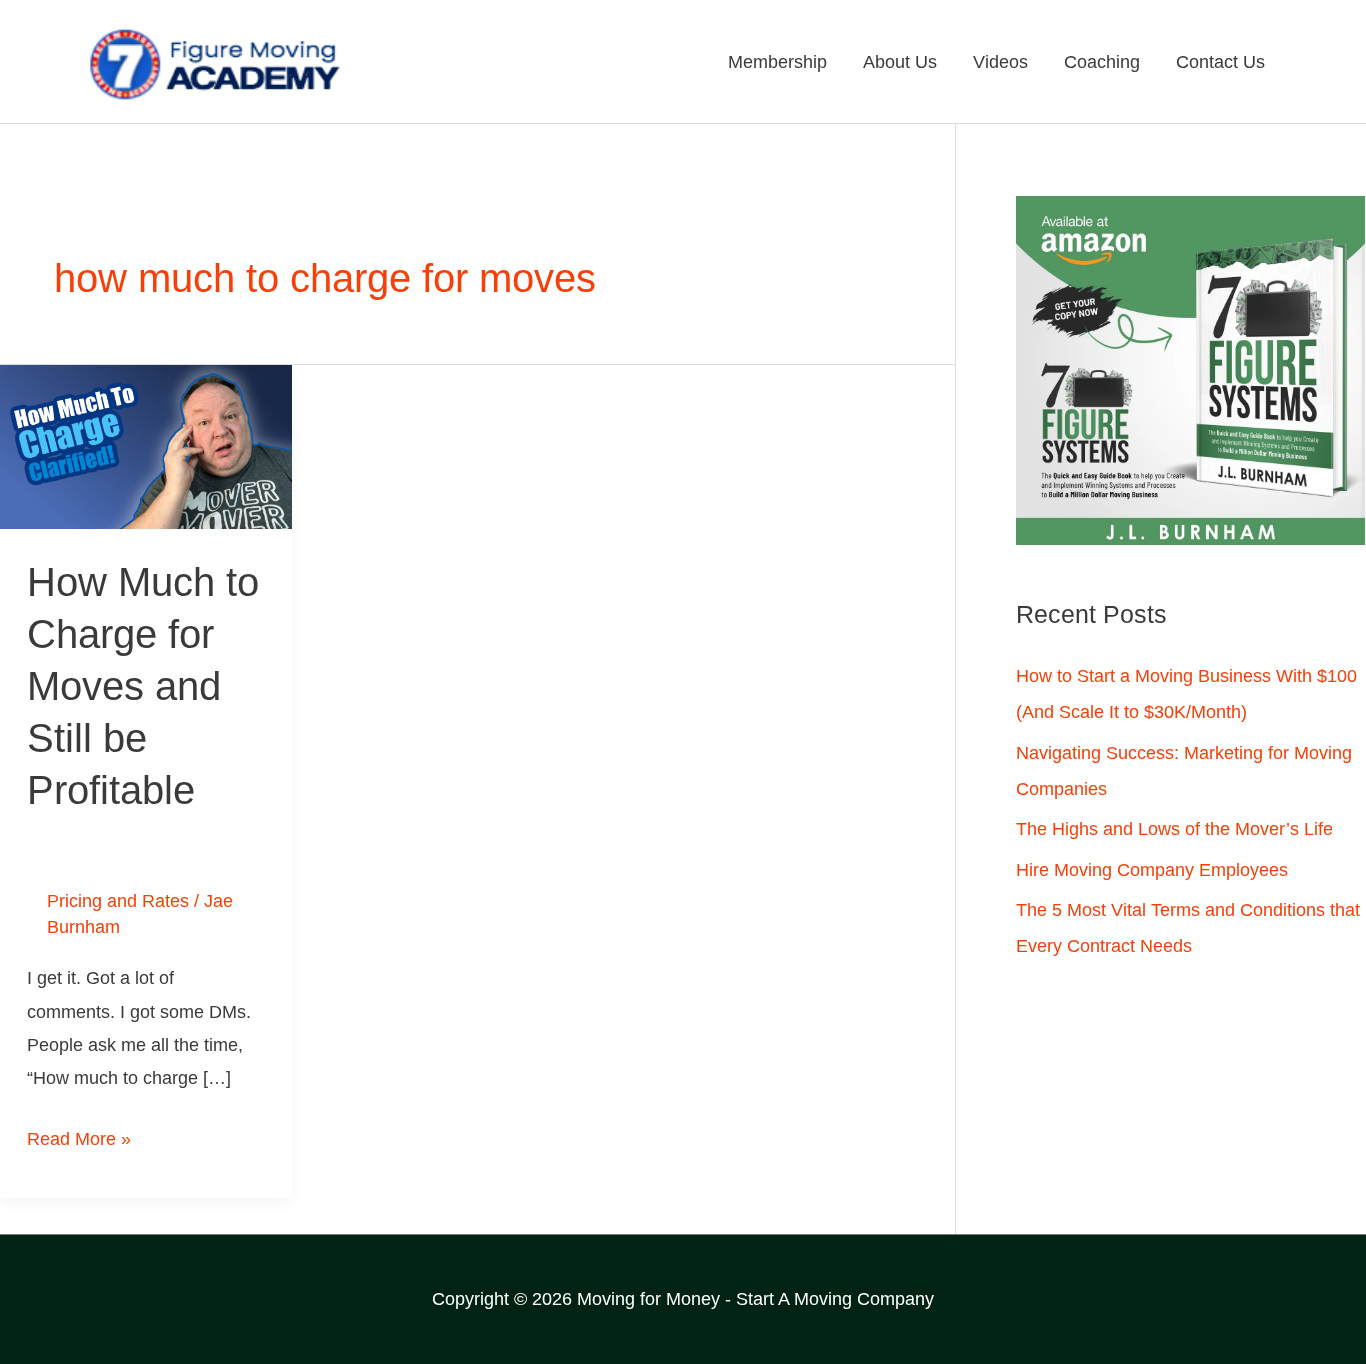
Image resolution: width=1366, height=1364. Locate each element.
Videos (1000, 62)
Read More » (79, 1136)
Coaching (1102, 62)
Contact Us (1220, 62)
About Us (900, 62)
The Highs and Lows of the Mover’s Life (1174, 829)
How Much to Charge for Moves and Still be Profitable (143, 686)
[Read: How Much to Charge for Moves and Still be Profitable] (146, 446)
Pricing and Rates (118, 901)
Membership (777, 62)
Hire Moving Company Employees (1152, 870)
